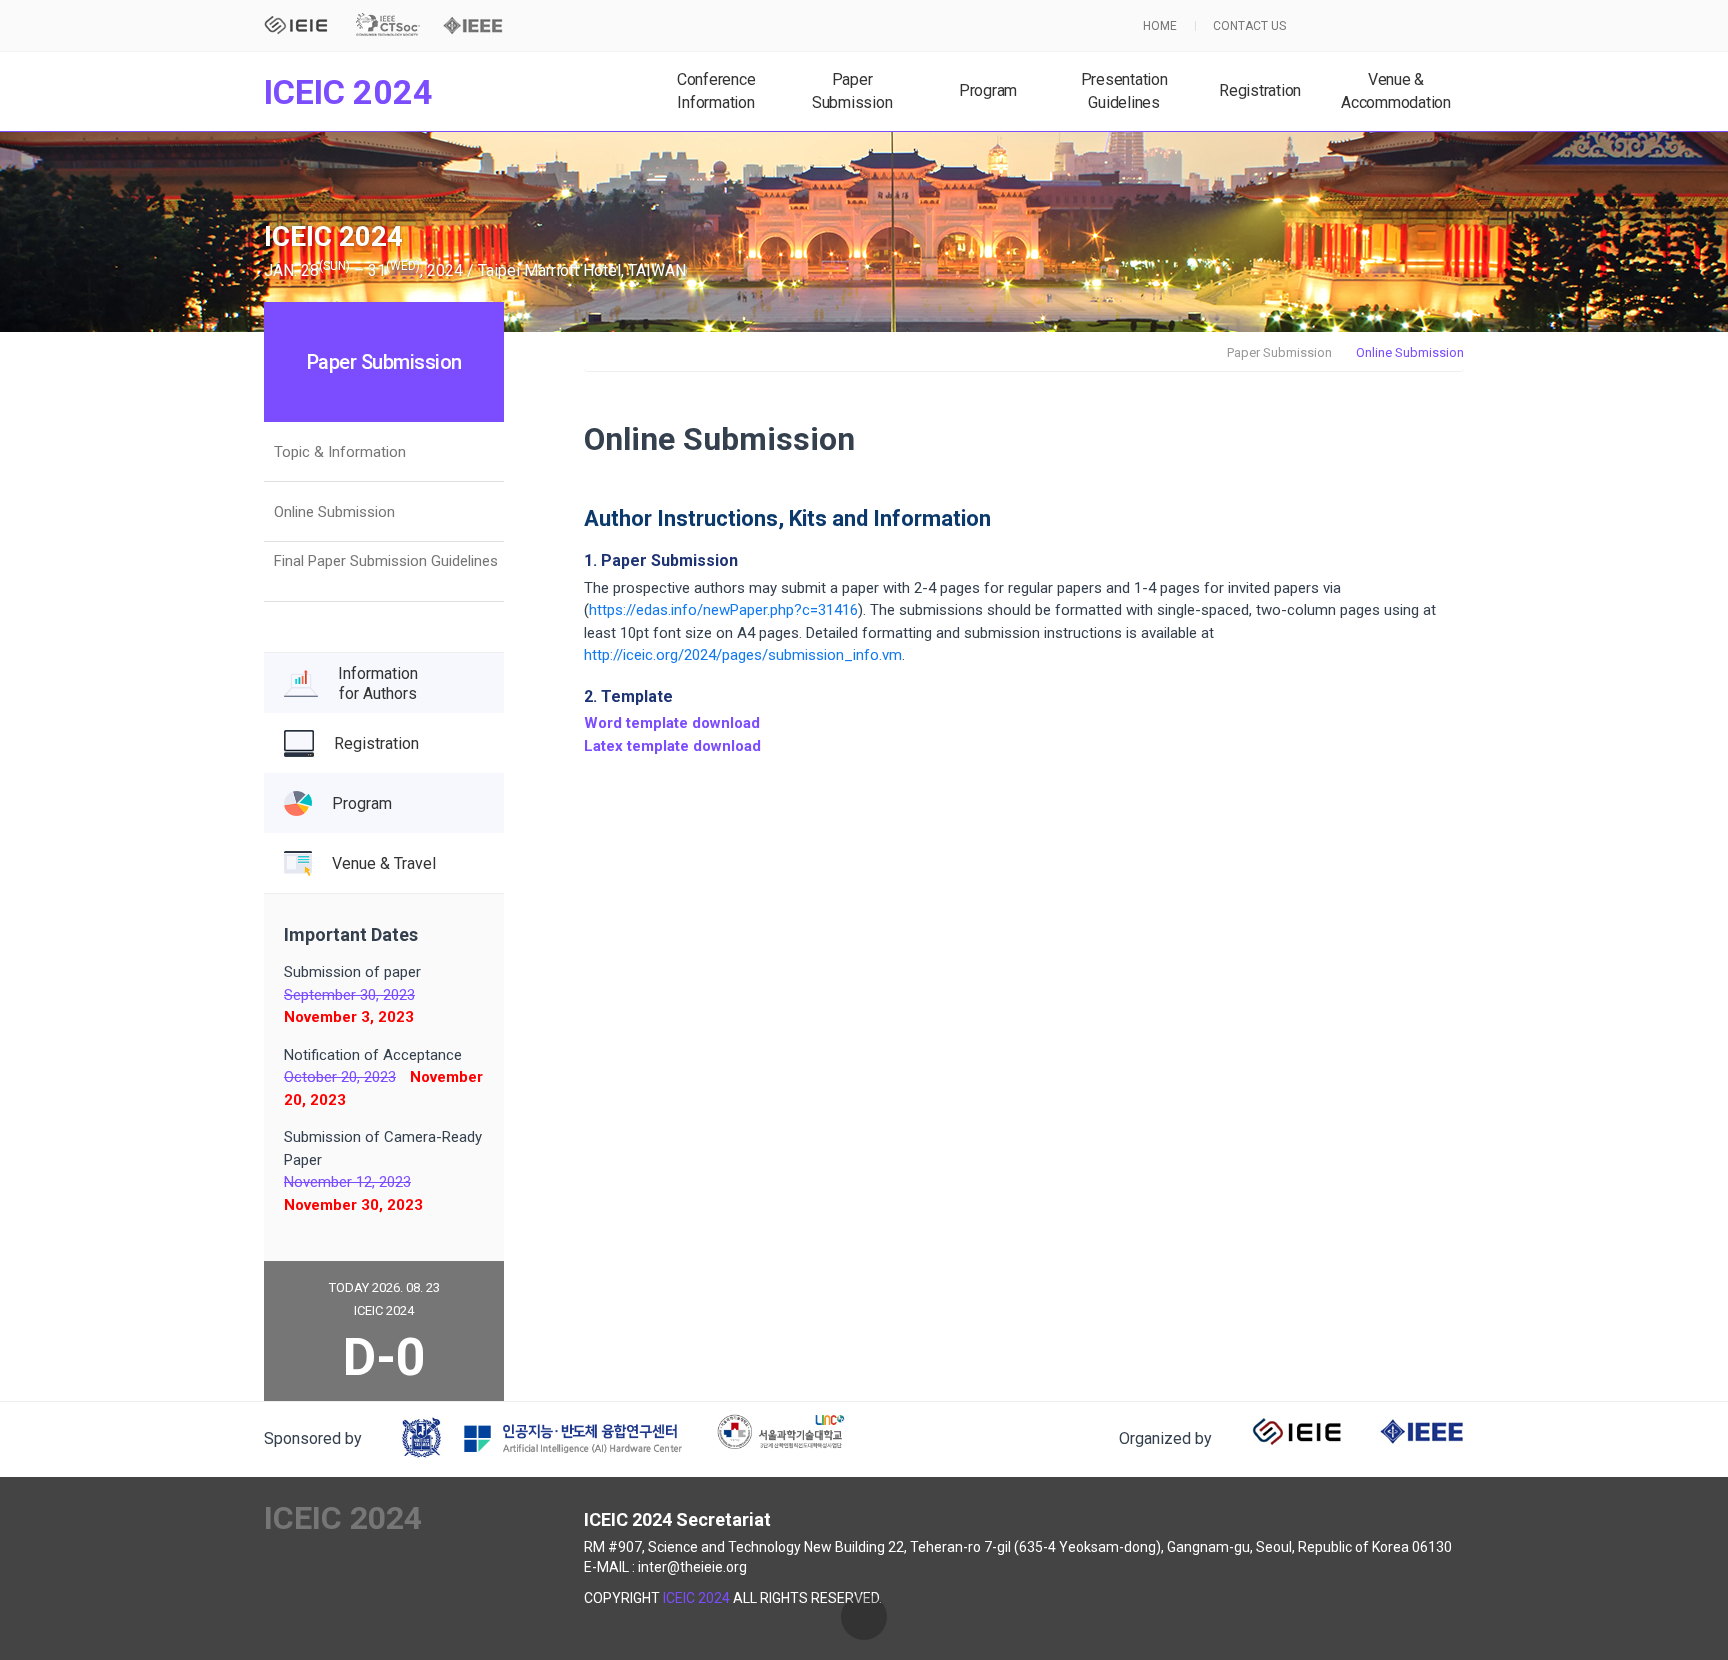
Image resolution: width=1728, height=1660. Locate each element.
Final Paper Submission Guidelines (386, 561)
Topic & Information (340, 452)
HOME (1160, 26)
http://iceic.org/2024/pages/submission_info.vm (743, 655)
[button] (864, 1617)
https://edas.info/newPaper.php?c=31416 (723, 610)
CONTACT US (1249, 26)
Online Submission (334, 512)
